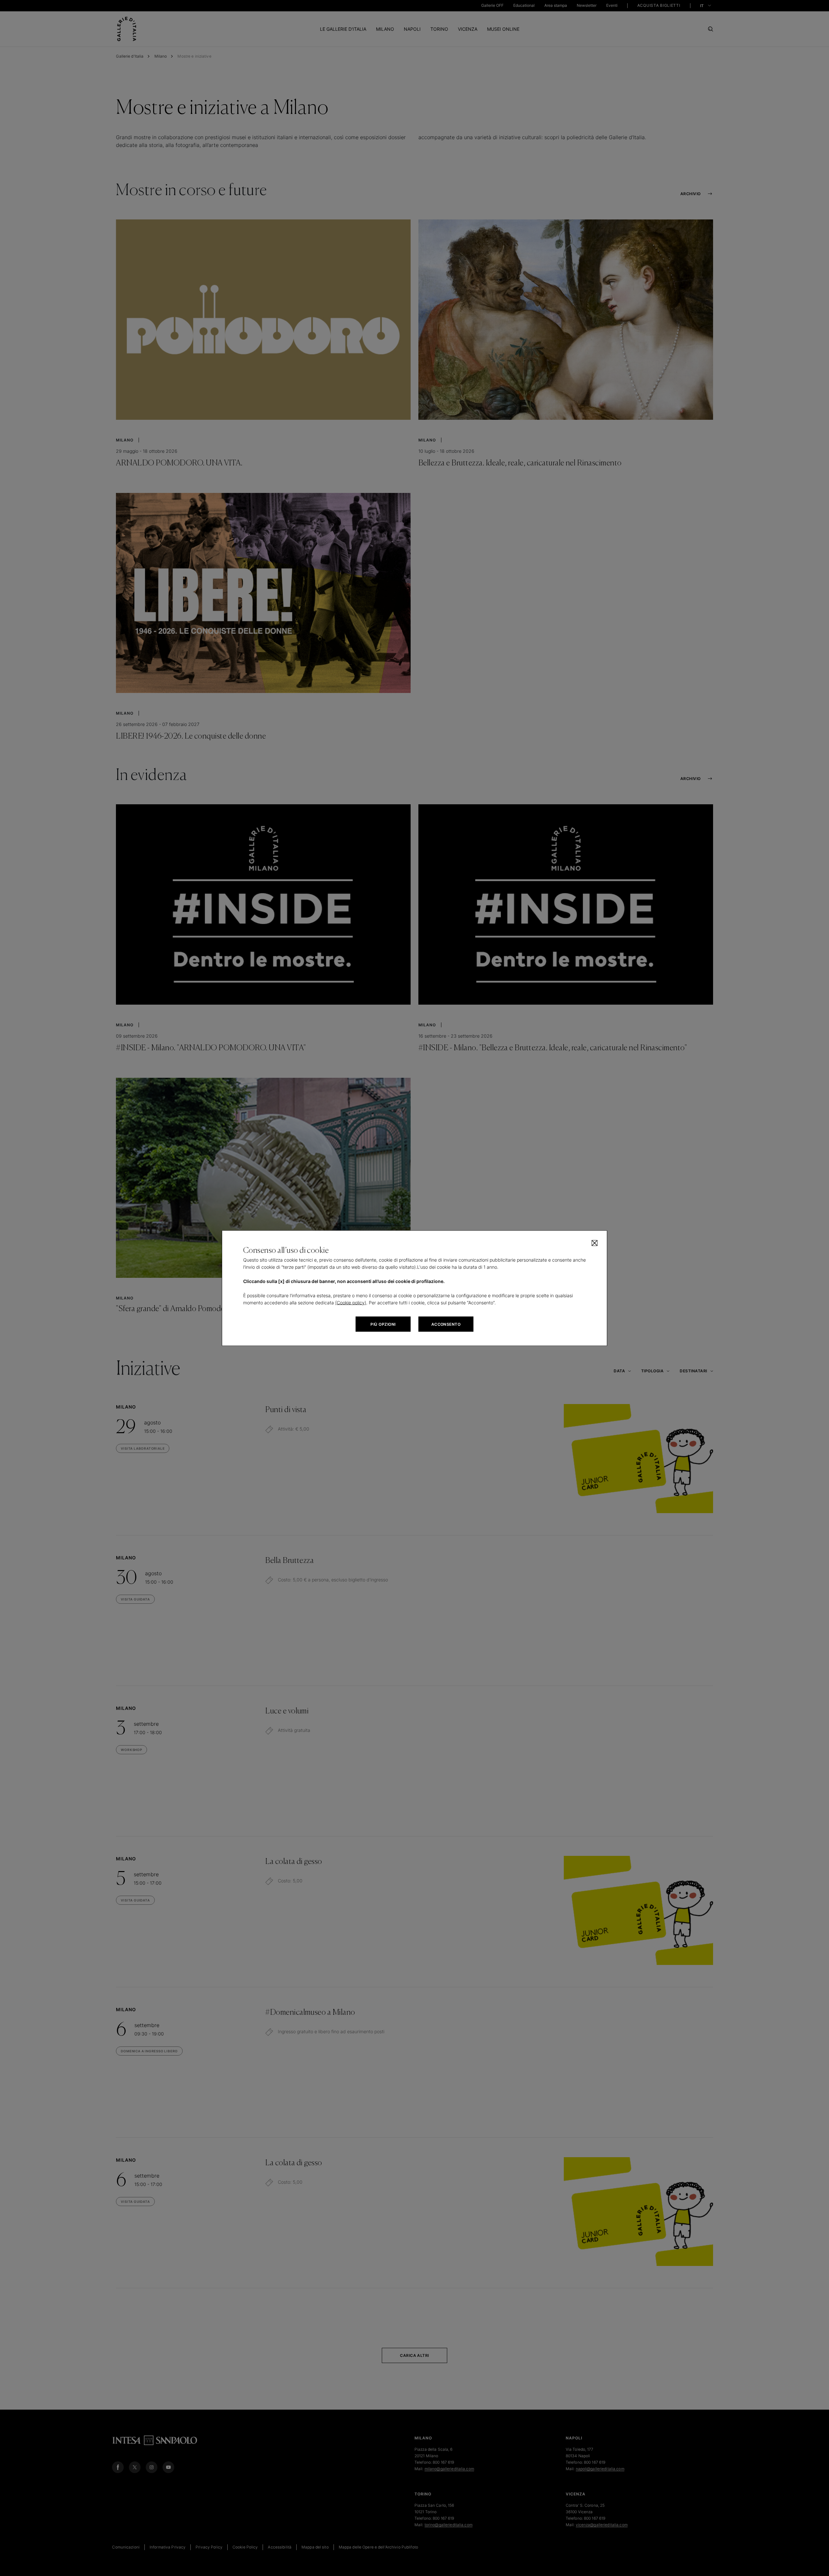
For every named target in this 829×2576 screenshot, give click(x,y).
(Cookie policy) (351, 1302)
